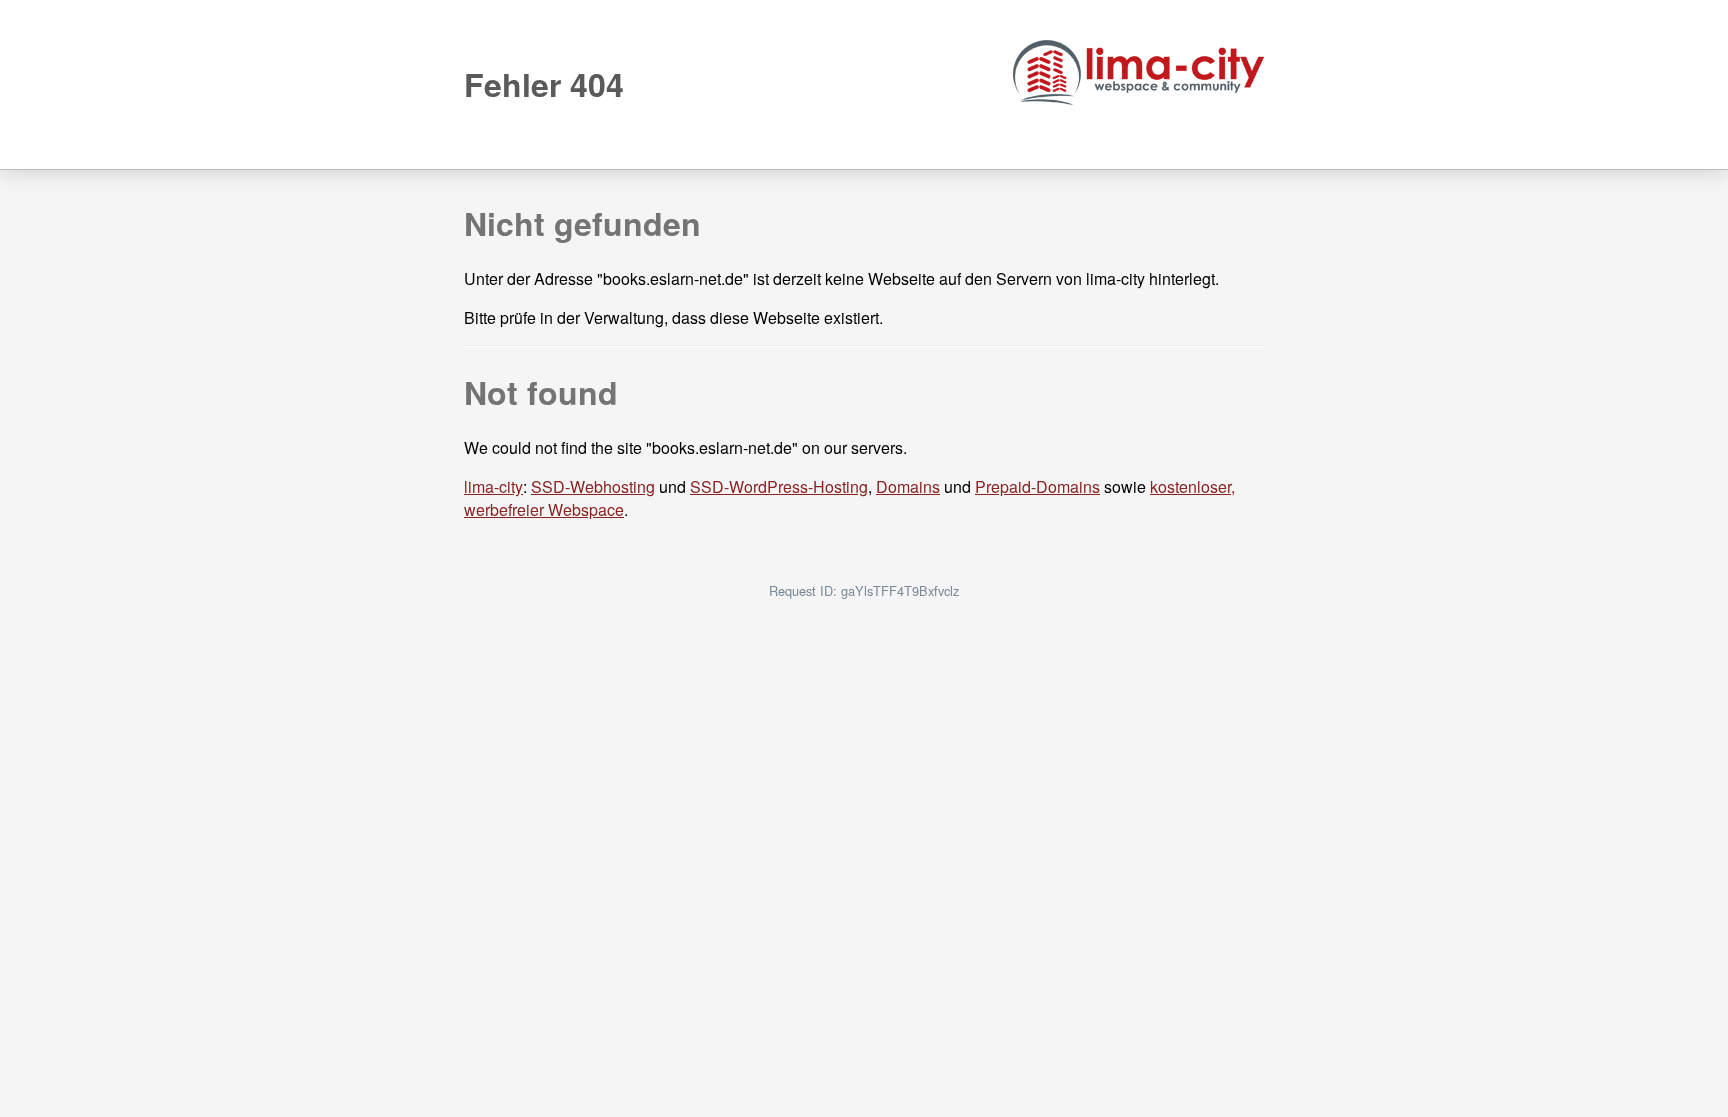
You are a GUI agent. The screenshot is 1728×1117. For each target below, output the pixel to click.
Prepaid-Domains (1037, 486)
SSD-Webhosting (593, 486)
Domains (908, 486)
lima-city (493, 486)
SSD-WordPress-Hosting (779, 486)
